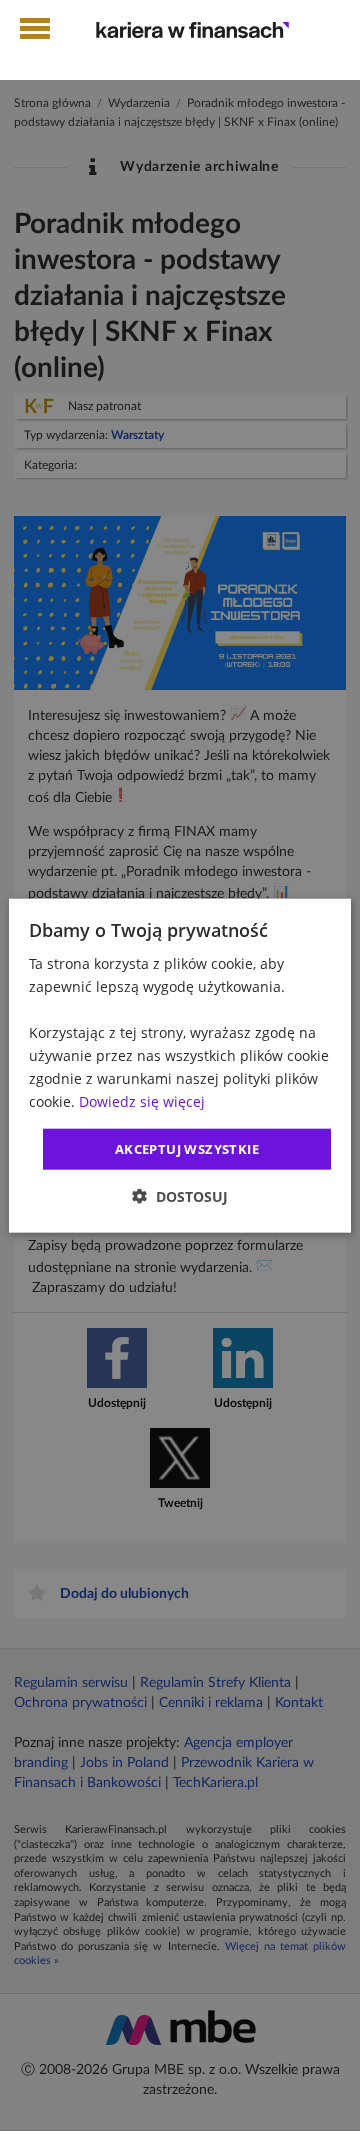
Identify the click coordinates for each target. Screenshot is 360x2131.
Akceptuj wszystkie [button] (187, 1148)
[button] (180, 1196)
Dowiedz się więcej (142, 1101)
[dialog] (180, 1065)
